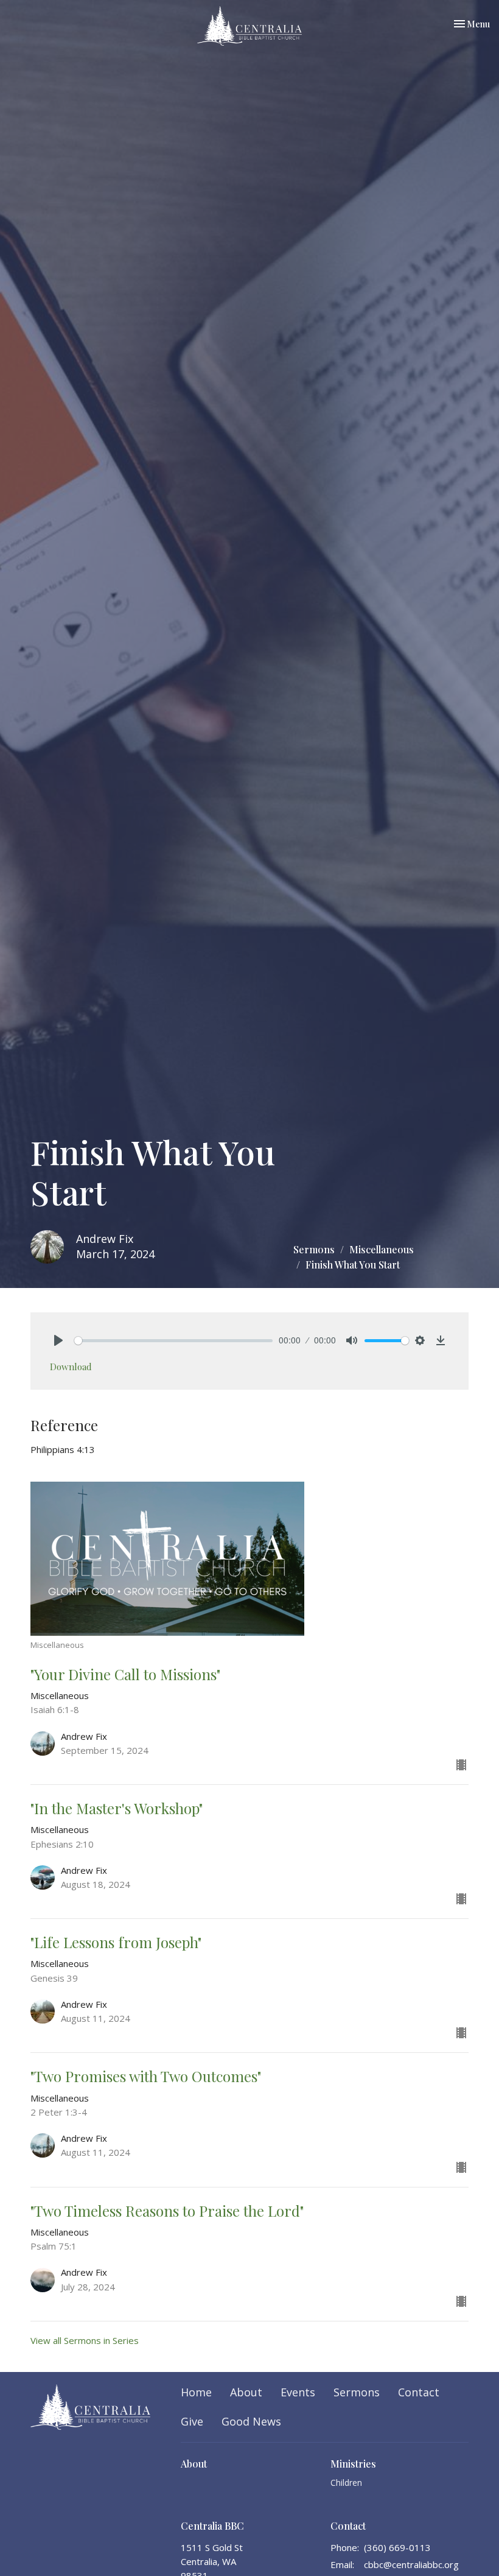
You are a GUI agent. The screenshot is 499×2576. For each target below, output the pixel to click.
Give (192, 2421)
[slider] (173, 1341)
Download (71, 1367)
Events (298, 2392)
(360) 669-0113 (397, 2547)
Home (196, 2392)
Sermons (314, 1249)
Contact (419, 2392)
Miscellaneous (382, 1249)
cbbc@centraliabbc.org (411, 2564)
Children (346, 2483)
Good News (251, 2421)
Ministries (353, 2464)
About (246, 2392)
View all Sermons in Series (85, 2340)
